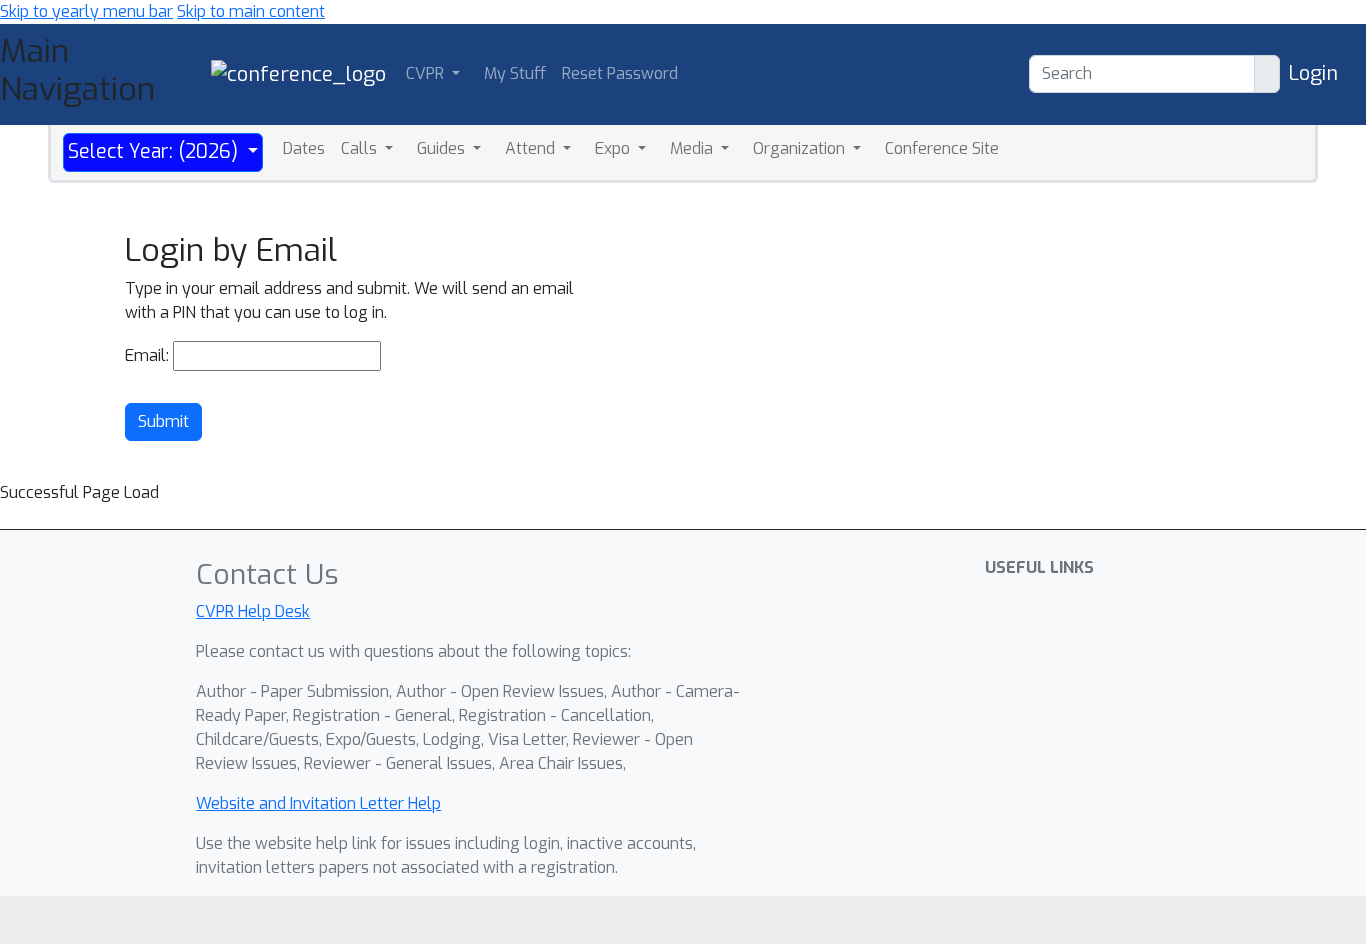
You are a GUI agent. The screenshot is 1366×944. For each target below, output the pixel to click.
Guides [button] (443, 148)
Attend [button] (532, 148)
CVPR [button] (427, 73)
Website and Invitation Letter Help (318, 803)
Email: (147, 355)
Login (1313, 73)
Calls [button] (361, 148)
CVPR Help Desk (253, 611)
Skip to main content (251, 11)
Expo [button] (614, 148)
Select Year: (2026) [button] (155, 151)
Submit (163, 421)
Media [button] (693, 148)
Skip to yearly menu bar (86, 11)
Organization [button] (801, 148)
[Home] (298, 73)
